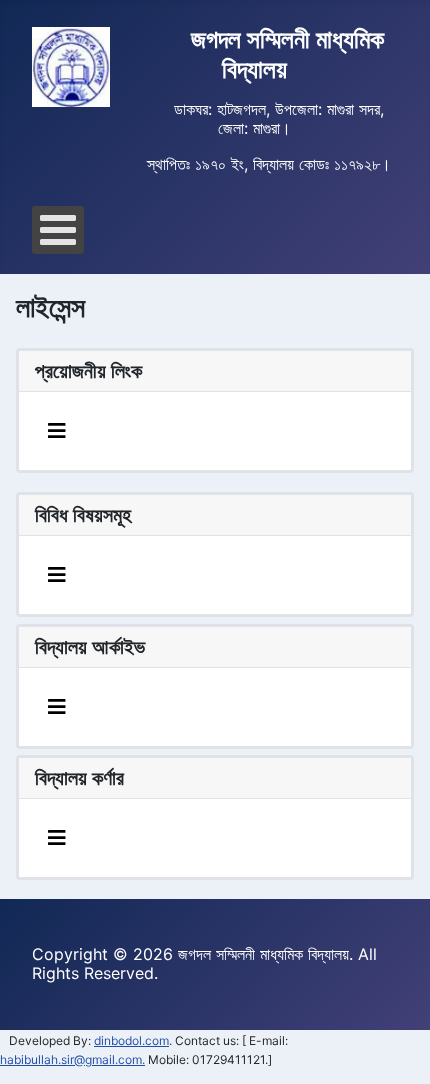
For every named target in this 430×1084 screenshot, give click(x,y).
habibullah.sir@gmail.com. (72, 1059)
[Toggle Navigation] (57, 431)
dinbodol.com (131, 1040)
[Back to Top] (395, 1049)
